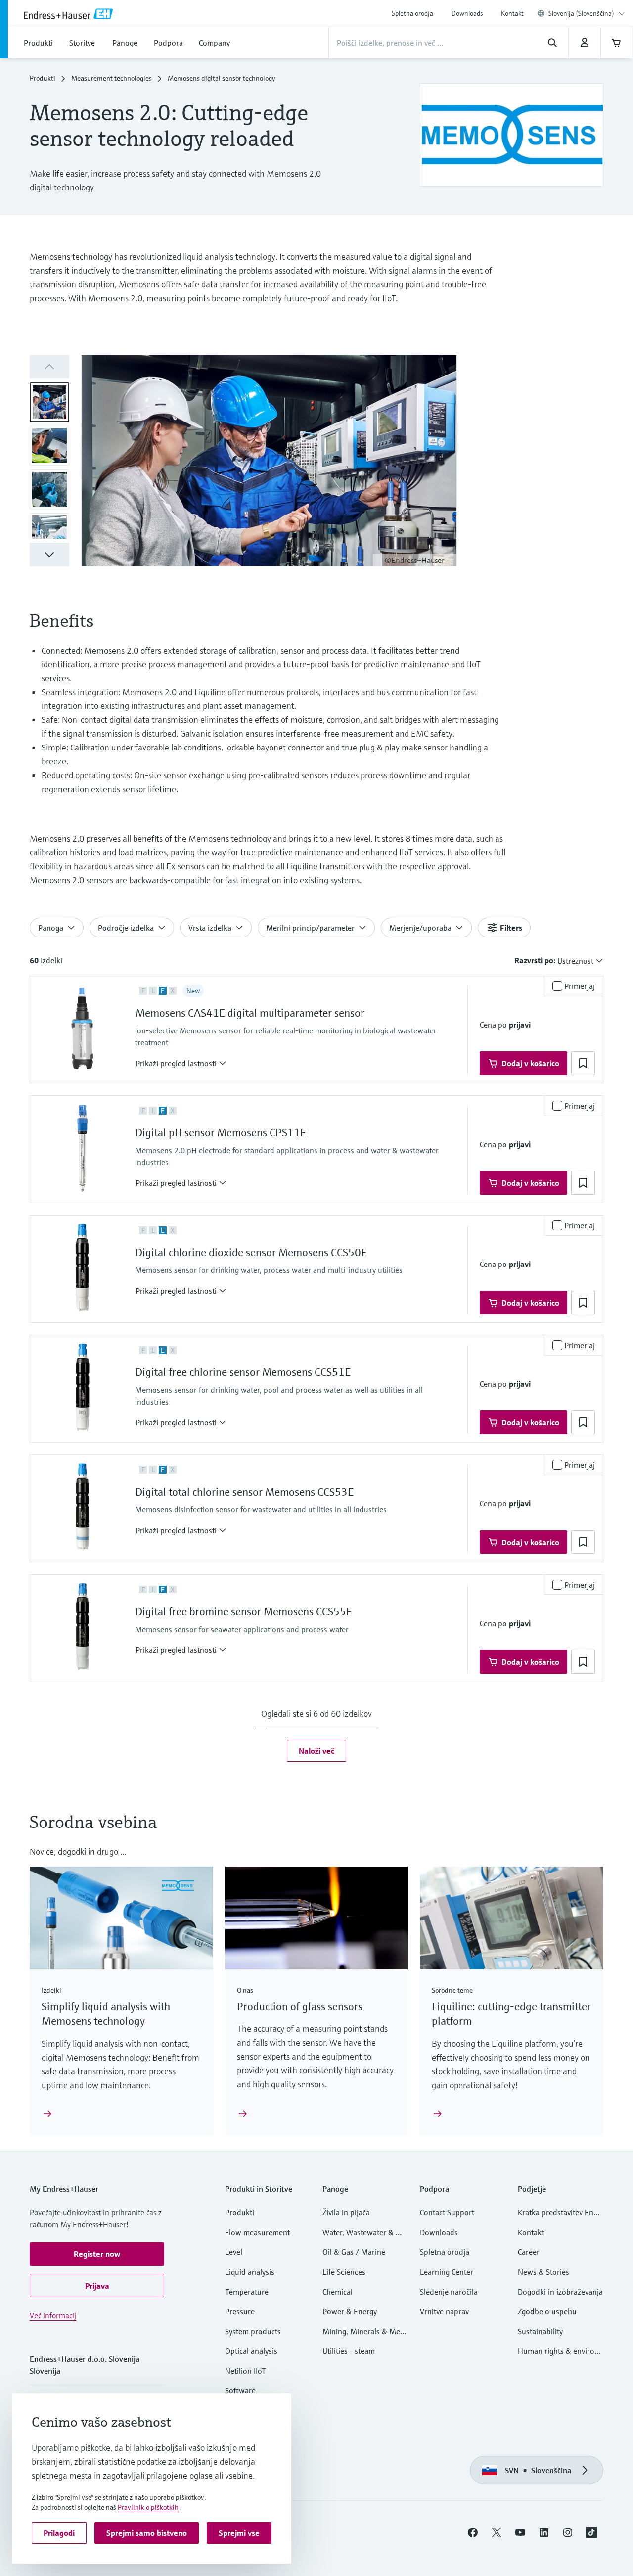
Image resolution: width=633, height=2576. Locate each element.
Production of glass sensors (300, 2006)
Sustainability (540, 2331)
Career (529, 2252)
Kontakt (512, 13)
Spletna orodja (412, 13)
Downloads (467, 13)
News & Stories (543, 2272)
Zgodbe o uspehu (547, 2311)
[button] (49, 555)
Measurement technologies (112, 78)
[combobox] (587, 13)
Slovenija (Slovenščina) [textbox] (581, 13)
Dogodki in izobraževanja (560, 2292)
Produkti (43, 78)
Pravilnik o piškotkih (148, 2507)
